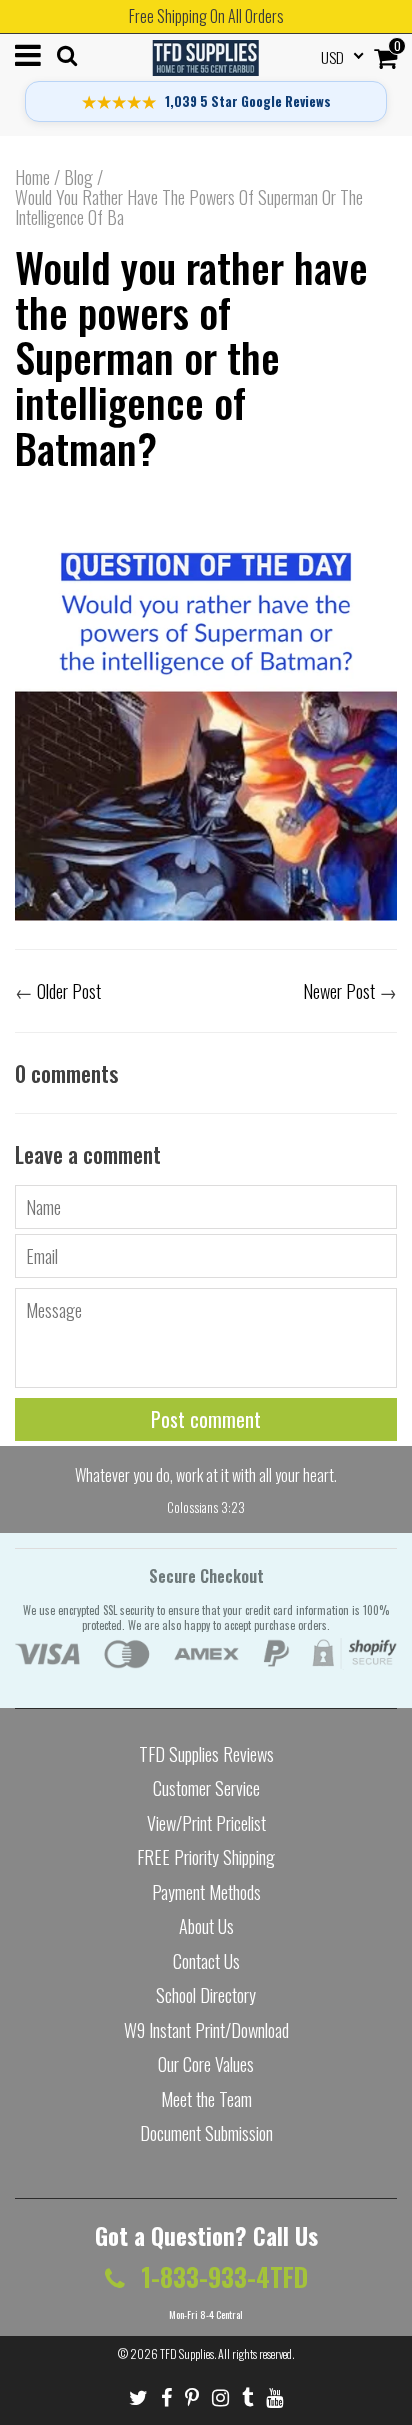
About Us (206, 1926)
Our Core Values (206, 2064)
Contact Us (206, 1961)
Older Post (69, 991)
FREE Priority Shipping (206, 1857)
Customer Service (206, 1788)
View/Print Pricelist (206, 1823)
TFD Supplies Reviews (206, 1754)
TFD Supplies (187, 2353)
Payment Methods (206, 1892)
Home (32, 177)
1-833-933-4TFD (221, 2276)
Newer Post (339, 991)
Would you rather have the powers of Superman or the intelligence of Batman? (191, 356)
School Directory (206, 1995)
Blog (78, 177)
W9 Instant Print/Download (206, 2030)
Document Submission (206, 2133)
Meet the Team (206, 2099)
